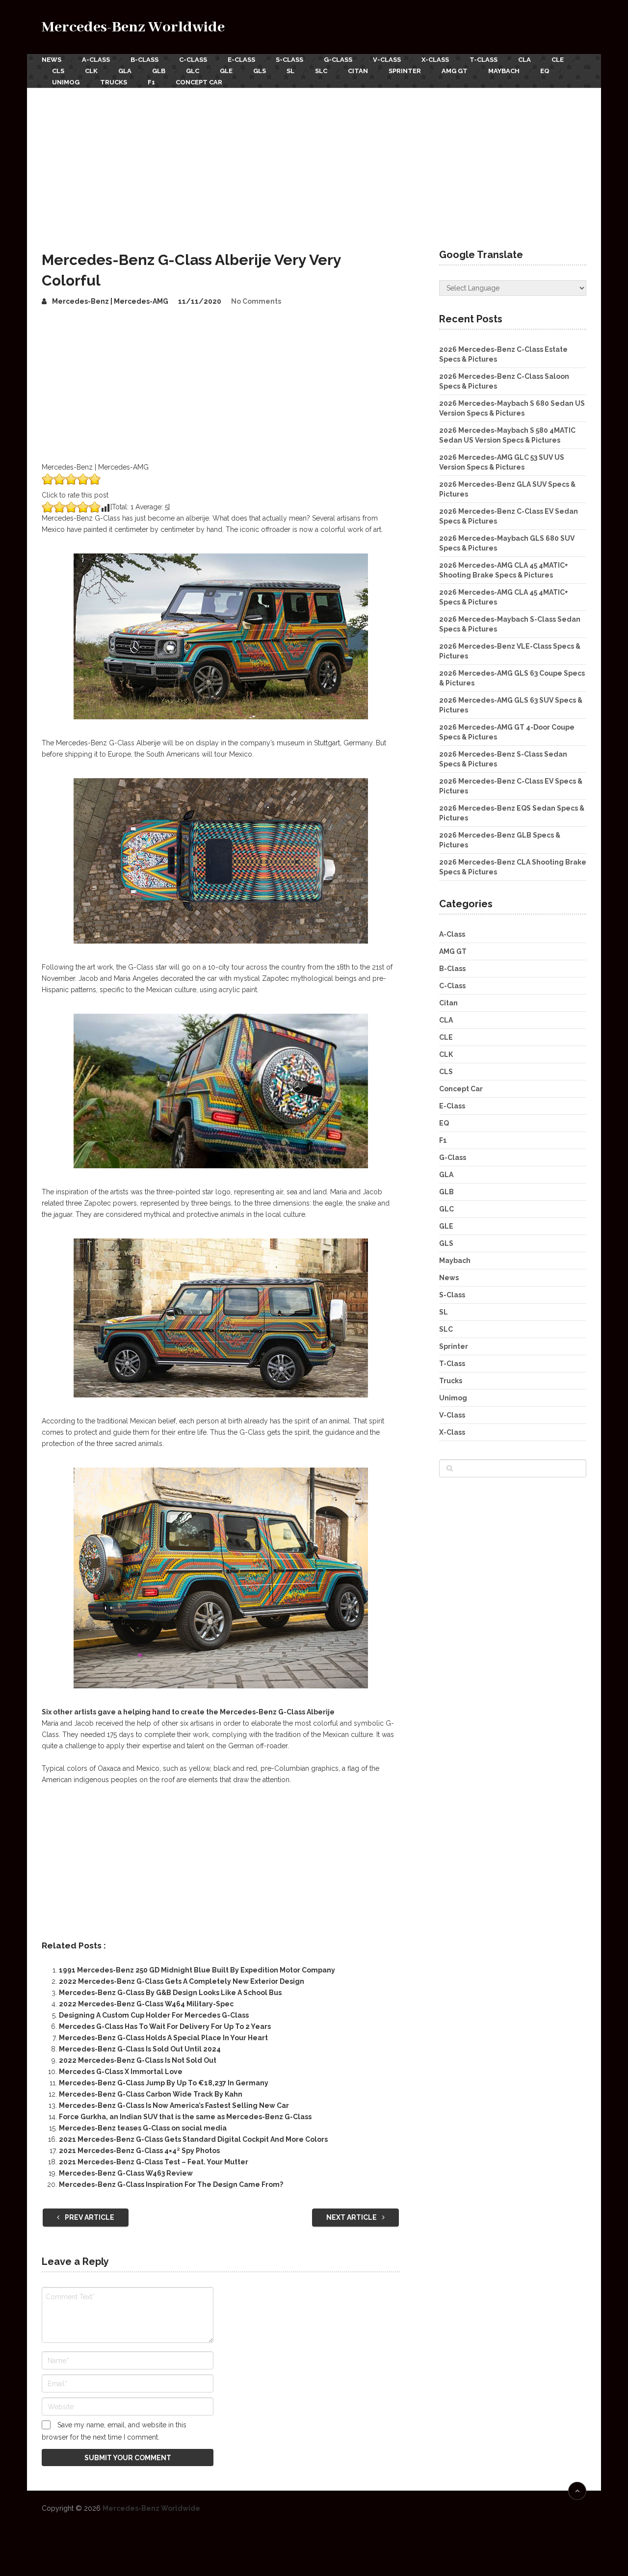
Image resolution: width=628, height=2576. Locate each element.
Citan (358, 71)
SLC (321, 71)
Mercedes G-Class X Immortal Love (121, 2072)
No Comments (256, 301)
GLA (125, 71)
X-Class (435, 60)
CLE (558, 60)
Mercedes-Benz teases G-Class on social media (143, 2128)
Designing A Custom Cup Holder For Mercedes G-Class (154, 2015)
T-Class (484, 60)
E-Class (241, 60)
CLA (524, 60)
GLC (193, 71)
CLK (91, 71)
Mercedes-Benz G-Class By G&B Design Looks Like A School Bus (170, 1993)
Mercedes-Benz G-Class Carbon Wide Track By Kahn (151, 2094)
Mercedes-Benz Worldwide (133, 27)
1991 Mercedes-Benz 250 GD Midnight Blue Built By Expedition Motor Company (197, 1970)
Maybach (504, 71)
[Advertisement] (314, 161)
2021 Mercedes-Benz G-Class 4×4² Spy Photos (139, 2151)
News (52, 60)
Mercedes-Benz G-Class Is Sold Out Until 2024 (140, 2049)
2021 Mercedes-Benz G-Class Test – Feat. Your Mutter (154, 2162)
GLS (260, 71)
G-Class (338, 60)
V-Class (387, 60)
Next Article (352, 2217)
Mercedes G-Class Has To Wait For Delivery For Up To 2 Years (165, 2026)
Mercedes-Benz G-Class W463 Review (126, 2173)
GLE (226, 71)
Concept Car (199, 82)
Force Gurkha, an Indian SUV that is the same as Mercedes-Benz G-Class (185, 2117)
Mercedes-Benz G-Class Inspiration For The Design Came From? (171, 2184)
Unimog (66, 82)
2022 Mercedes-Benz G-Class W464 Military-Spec (146, 2004)
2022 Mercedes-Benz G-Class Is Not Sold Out (138, 2060)
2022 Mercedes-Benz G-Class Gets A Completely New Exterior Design (182, 1981)
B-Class (144, 60)
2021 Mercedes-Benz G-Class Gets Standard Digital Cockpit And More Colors (193, 2139)
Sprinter (405, 71)
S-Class (289, 60)
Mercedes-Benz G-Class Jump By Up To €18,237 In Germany (164, 2083)
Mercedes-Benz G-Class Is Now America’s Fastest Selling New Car (174, 2105)
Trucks (114, 82)
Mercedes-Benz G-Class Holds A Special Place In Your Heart (163, 2038)
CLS (58, 71)
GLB (159, 71)
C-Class (193, 60)
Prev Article (89, 2217)
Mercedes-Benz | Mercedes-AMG (110, 301)
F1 (151, 82)
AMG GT (455, 71)
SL (290, 71)
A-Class (96, 60)
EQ (545, 71)
